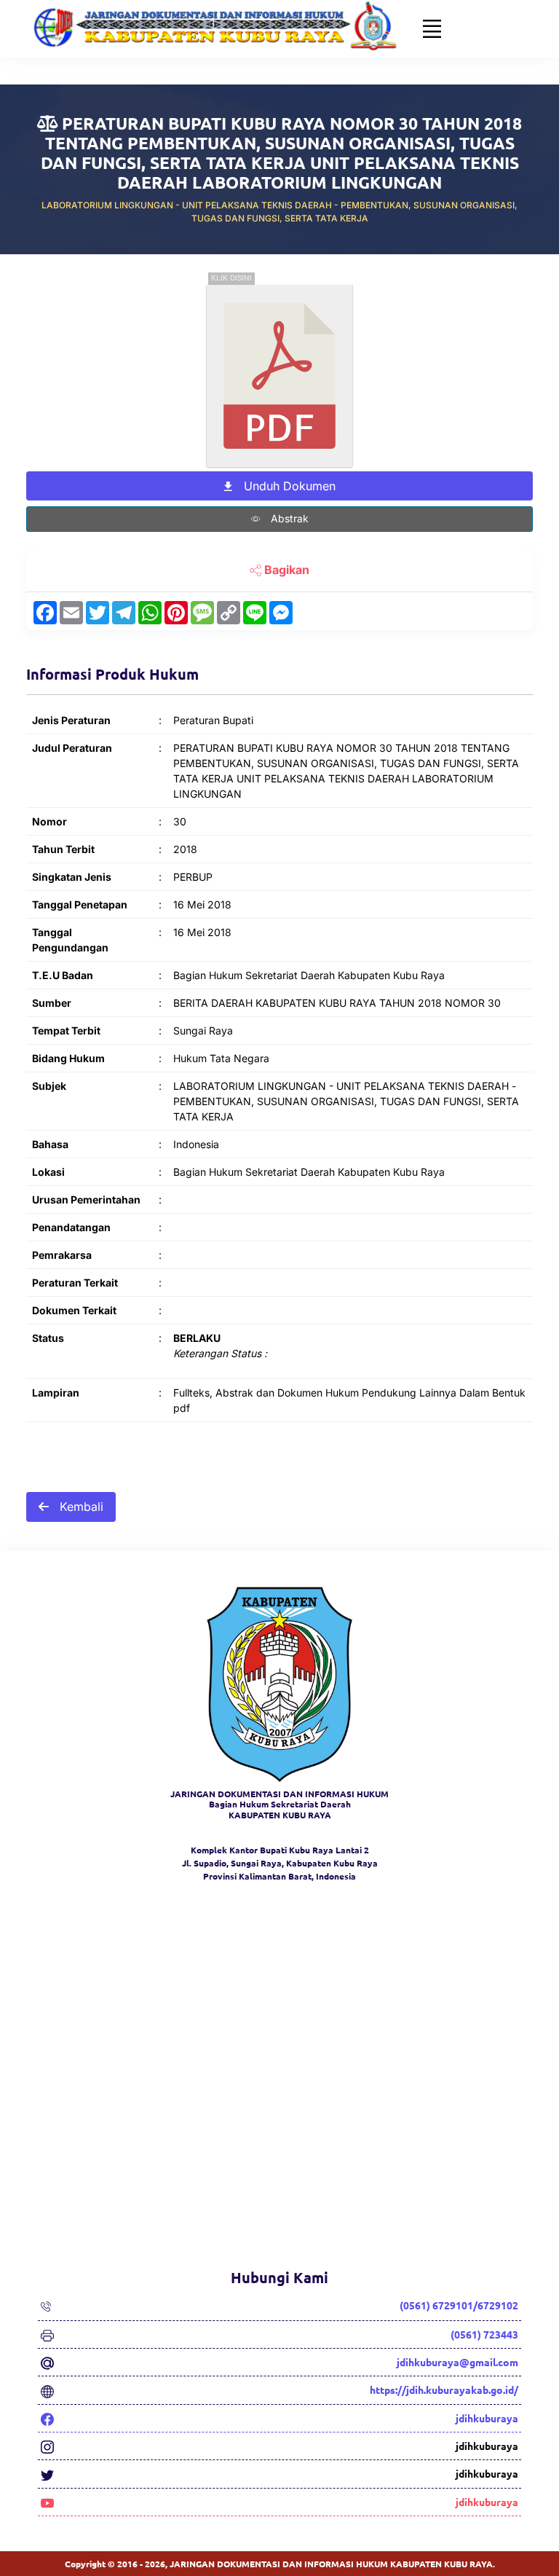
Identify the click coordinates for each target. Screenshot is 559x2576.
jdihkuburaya (487, 2418)
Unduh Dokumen (288, 486)
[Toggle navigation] (432, 28)
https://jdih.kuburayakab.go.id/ (444, 2390)
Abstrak (288, 518)
